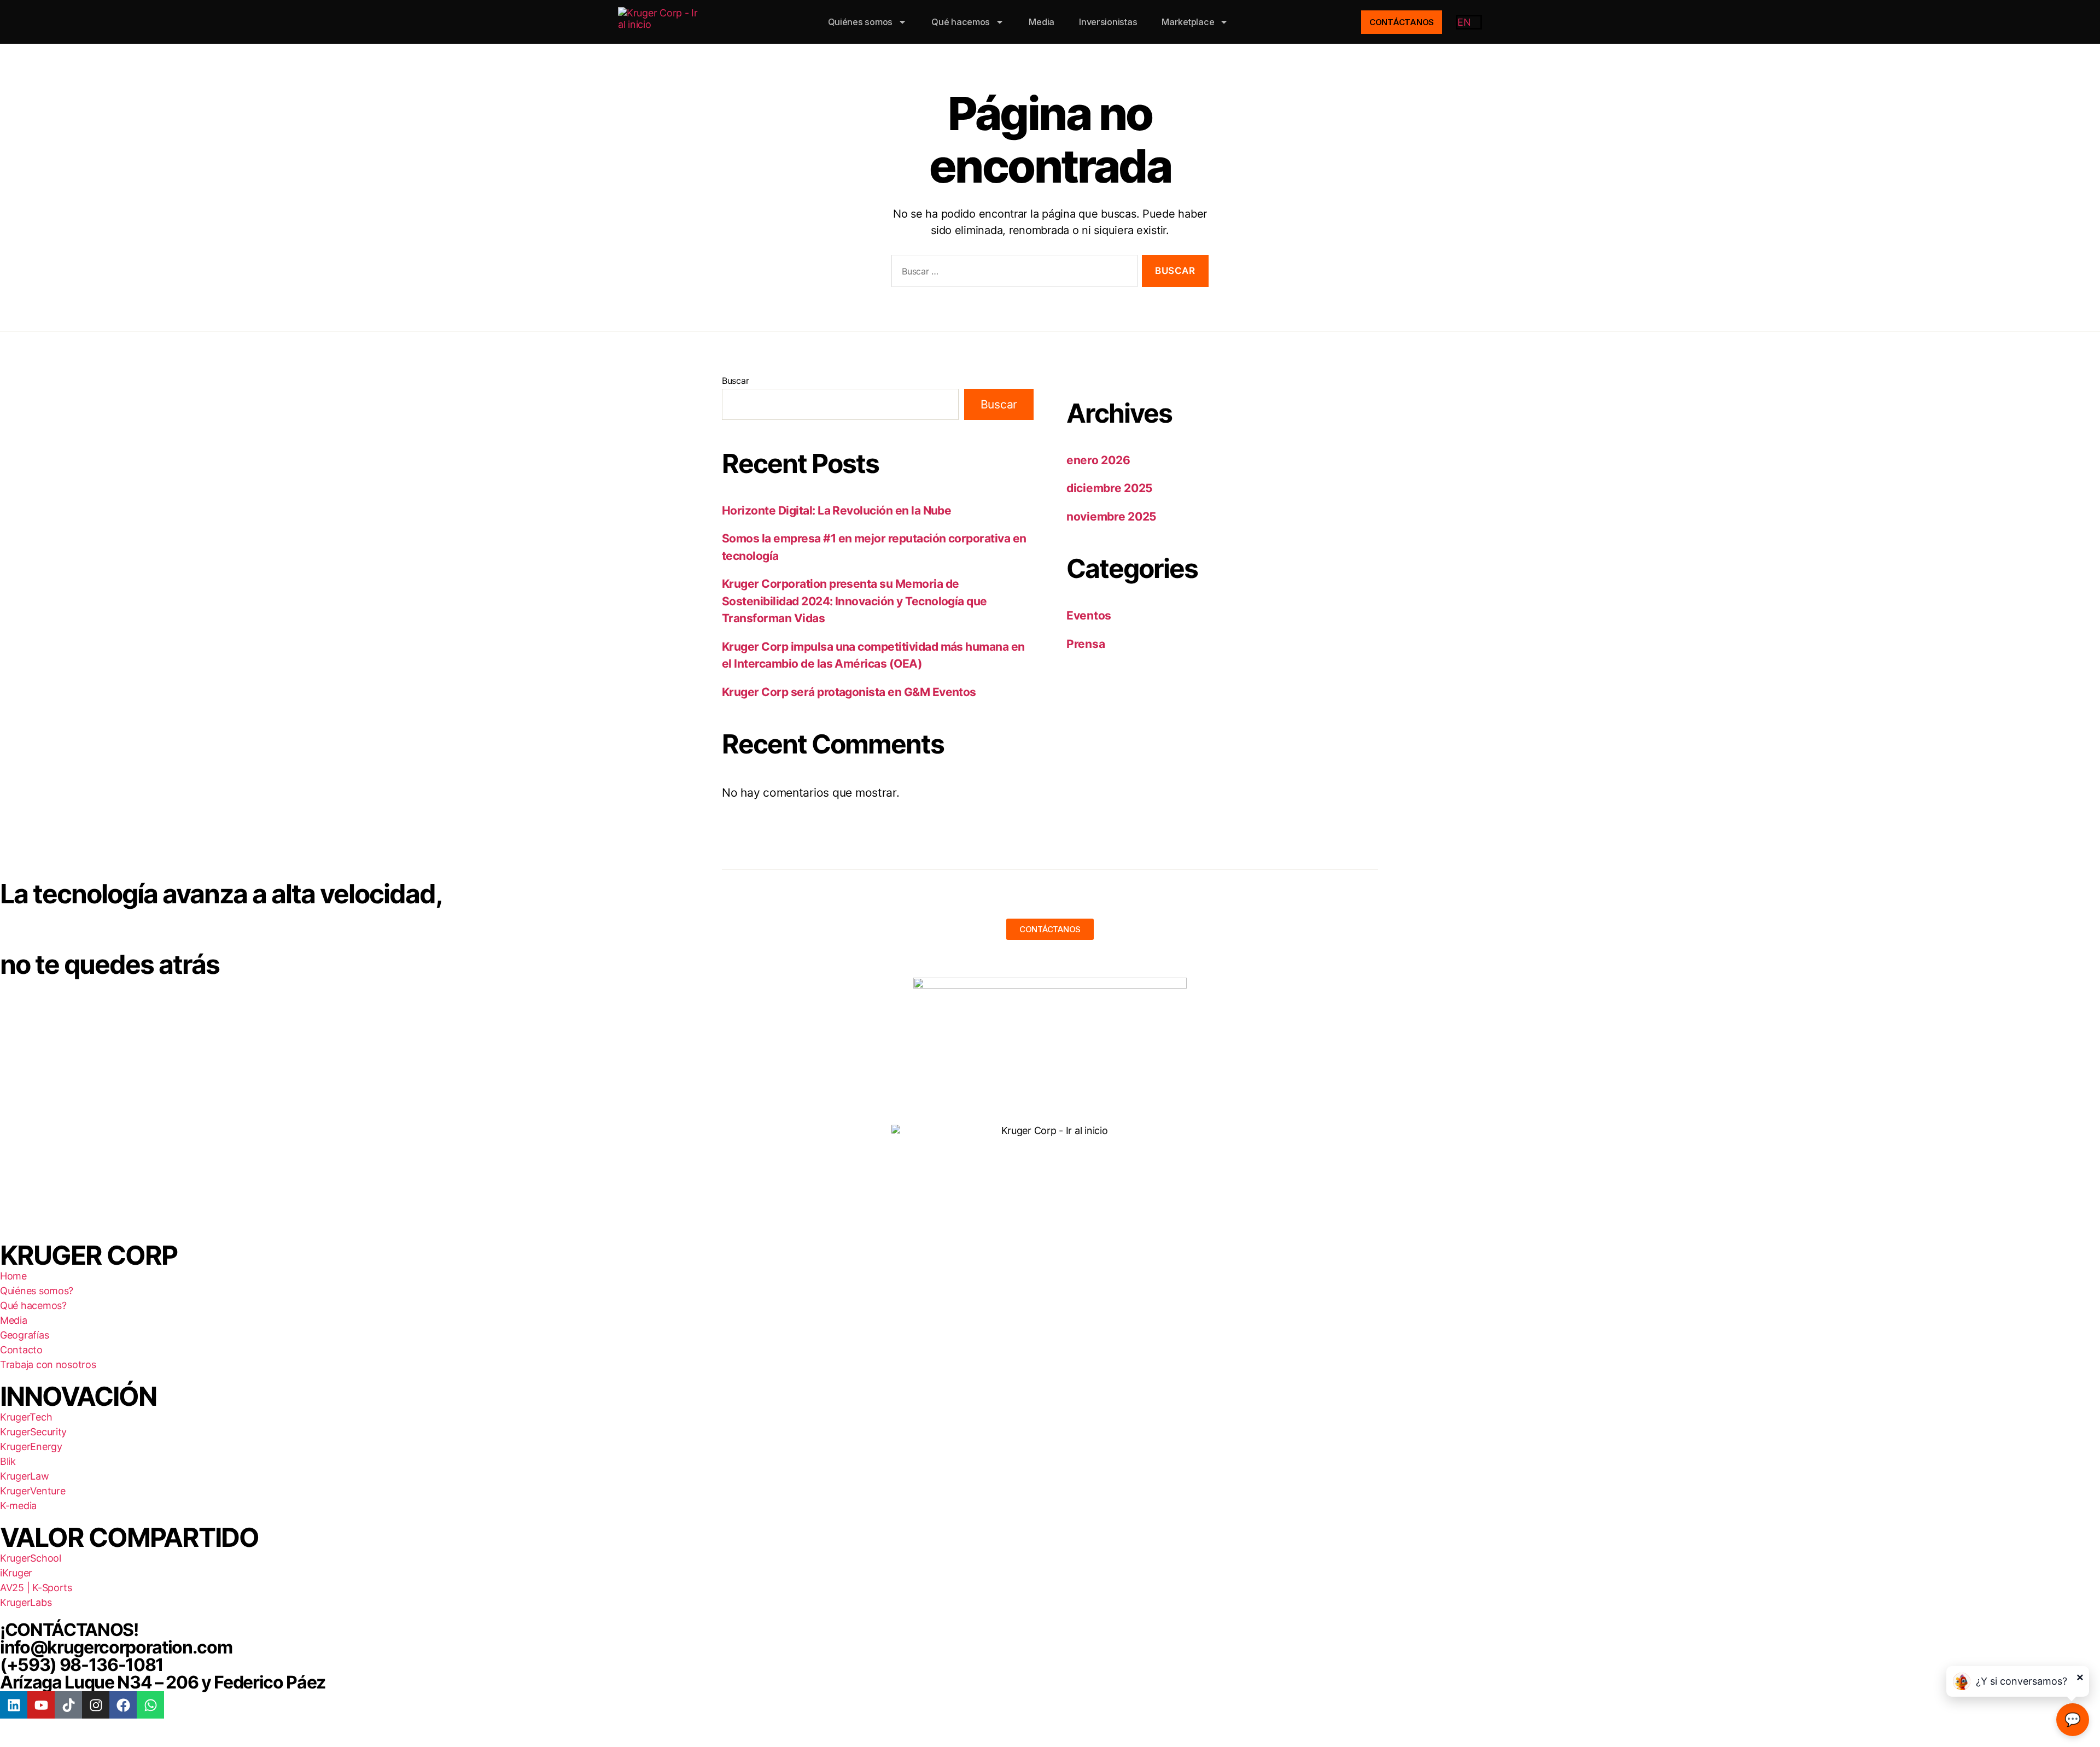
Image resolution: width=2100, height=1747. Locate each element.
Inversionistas (1108, 22)
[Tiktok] (68, 1705)
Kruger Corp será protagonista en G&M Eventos (849, 692)
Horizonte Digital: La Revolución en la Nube (836, 510)
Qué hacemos (961, 22)
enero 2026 (1098, 460)
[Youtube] (41, 1705)
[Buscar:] (1012, 273)
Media (1042, 22)
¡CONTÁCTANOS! (69, 1630)
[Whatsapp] (150, 1705)
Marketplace (1188, 22)
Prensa (1086, 644)
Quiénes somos (861, 22)
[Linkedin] (14, 1705)
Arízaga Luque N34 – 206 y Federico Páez (163, 1682)
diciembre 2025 (1110, 488)
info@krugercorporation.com (116, 1647)
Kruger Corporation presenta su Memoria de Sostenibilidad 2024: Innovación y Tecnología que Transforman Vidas (854, 601)
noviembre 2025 (1112, 516)
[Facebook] (123, 1705)
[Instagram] (96, 1705)
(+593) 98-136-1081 (82, 1665)
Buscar (735, 381)
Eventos (1089, 615)
